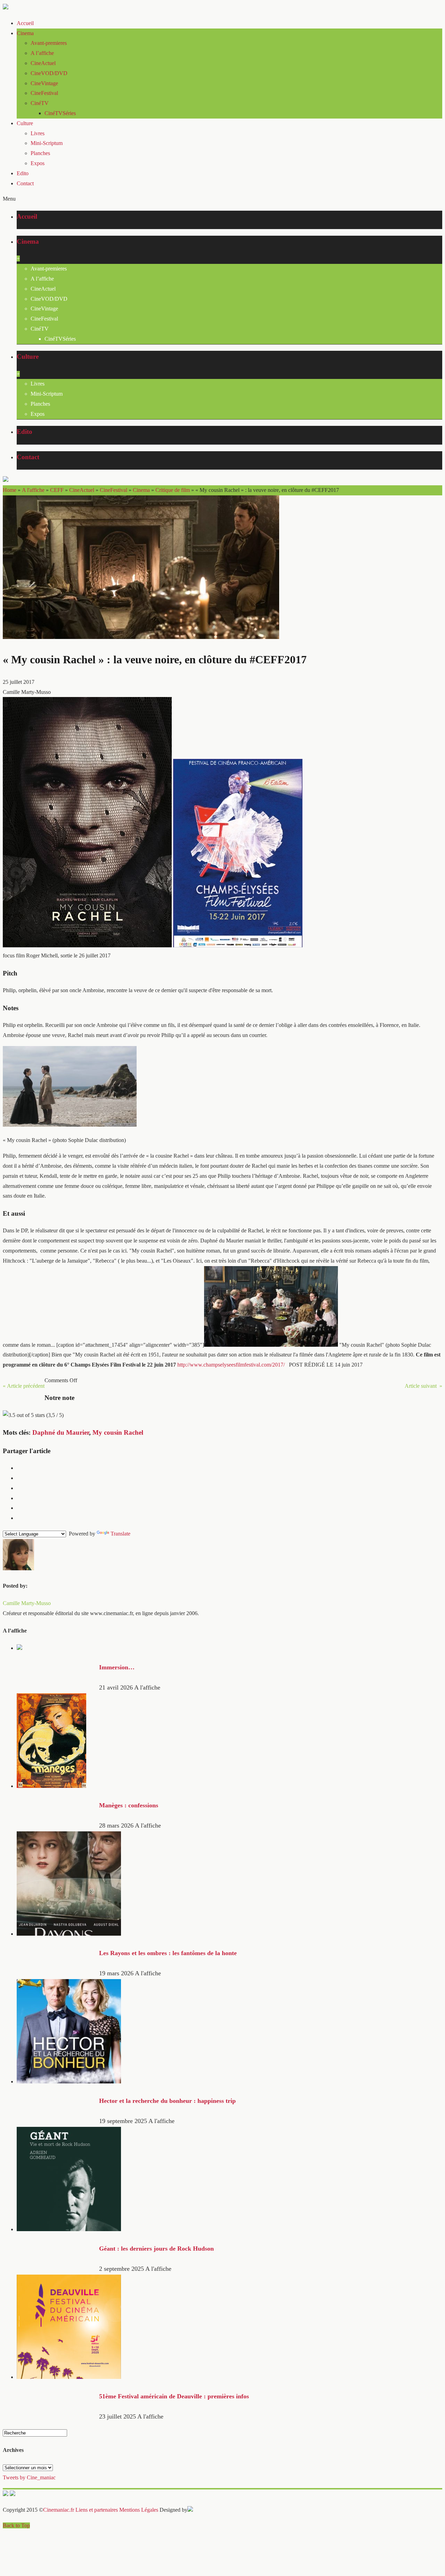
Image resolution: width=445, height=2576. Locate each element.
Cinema (25, 33)
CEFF (57, 490)
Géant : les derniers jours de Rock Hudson (156, 2249)
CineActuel (43, 63)
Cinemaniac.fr (59, 2510)
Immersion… (117, 1667)
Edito (23, 173)
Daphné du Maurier (61, 1432)
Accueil (25, 23)
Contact (25, 183)
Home (10, 490)
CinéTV (40, 103)
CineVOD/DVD (49, 73)
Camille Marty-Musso (27, 1603)
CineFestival (44, 93)
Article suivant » (423, 1386)
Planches (40, 153)
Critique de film (173, 490)
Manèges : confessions (129, 1805)
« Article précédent (24, 1386)
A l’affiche (42, 53)
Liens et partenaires (97, 2510)
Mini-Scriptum (47, 143)
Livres (38, 133)
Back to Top (16, 2525)
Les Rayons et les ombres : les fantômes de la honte (168, 1953)
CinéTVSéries (60, 113)
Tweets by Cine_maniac (29, 2477)
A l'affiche (33, 490)
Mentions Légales (139, 2510)
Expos (38, 163)
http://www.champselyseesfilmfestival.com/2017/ (231, 1365)
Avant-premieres (49, 43)
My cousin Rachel (118, 1432)
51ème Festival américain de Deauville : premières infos (174, 2396)
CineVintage (44, 83)
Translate (120, 1534)
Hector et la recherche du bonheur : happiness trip (167, 2101)
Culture (25, 123)
